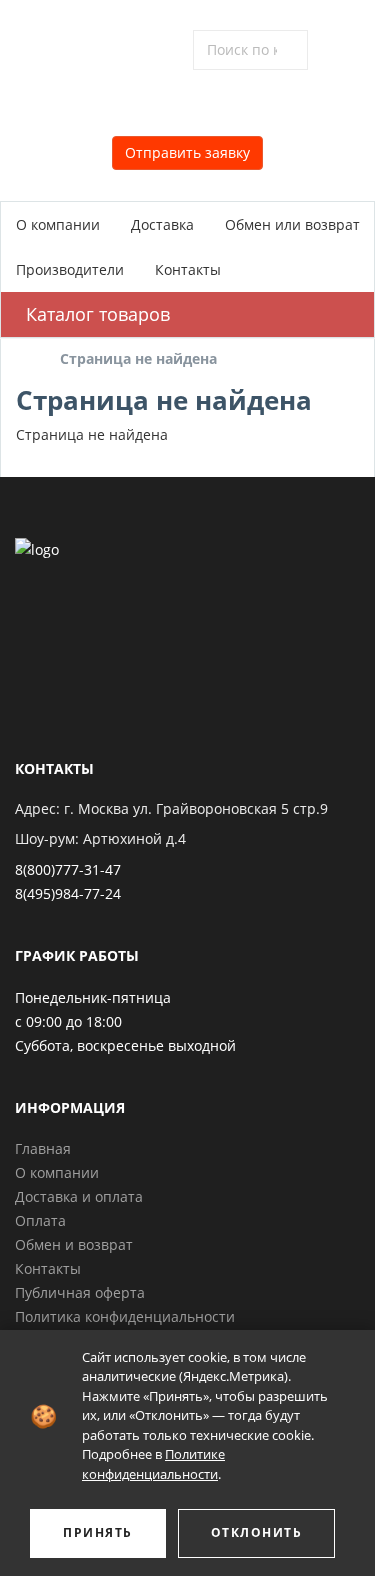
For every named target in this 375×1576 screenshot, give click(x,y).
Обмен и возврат (74, 1244)
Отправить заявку (187, 152)
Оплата (40, 1220)
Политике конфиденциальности (153, 1464)
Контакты (188, 269)
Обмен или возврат (292, 224)
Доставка (162, 224)
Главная (43, 1148)
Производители (70, 269)
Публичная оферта (80, 1292)
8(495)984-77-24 (68, 893)
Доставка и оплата (79, 1196)
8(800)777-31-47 (68, 869)
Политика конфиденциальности (125, 1316)
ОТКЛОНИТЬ (257, 1532)
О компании (58, 224)
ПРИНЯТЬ (98, 1532)
